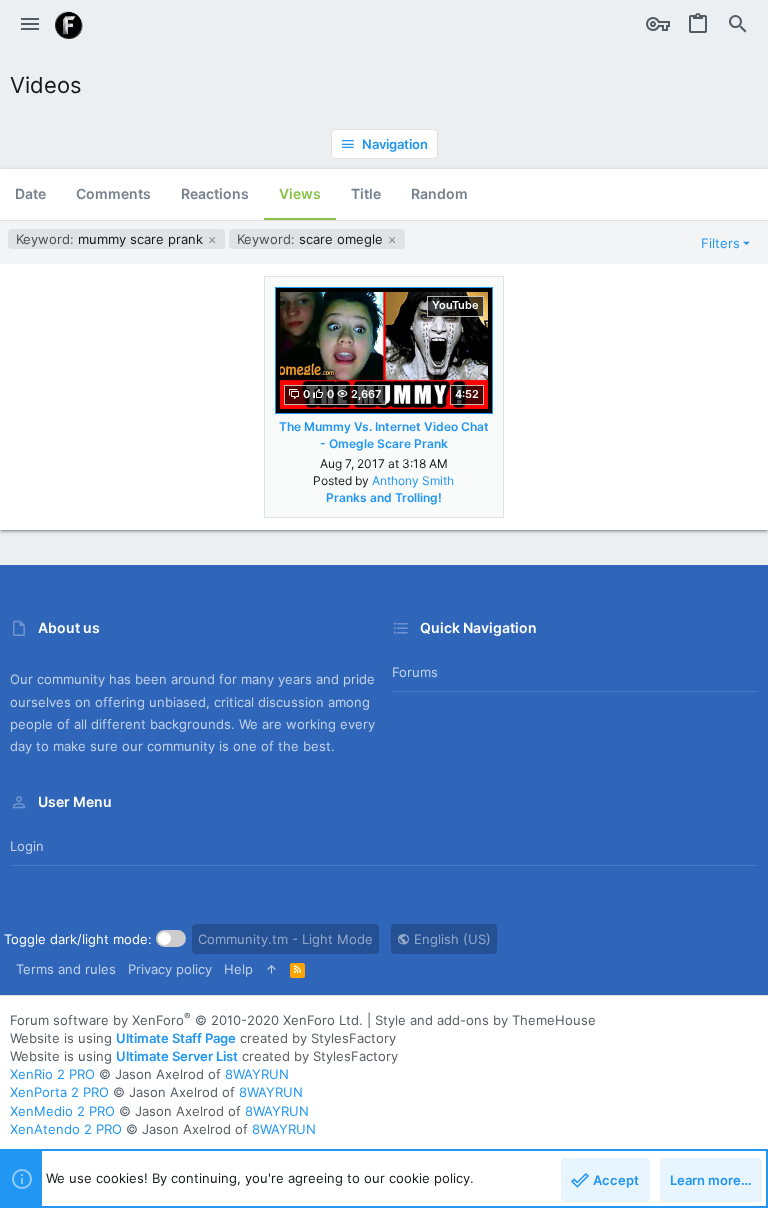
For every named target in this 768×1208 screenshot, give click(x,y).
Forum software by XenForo (186, 1020)
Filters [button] (720, 243)
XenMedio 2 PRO (62, 1111)
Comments (113, 193)
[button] (30, 25)
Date (30, 193)
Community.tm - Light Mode (285, 939)
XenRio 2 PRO (52, 1074)
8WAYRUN (257, 1074)
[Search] (738, 25)
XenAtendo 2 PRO (66, 1129)
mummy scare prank (111, 239)
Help (238, 969)
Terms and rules (66, 969)
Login (27, 846)
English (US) (450, 939)
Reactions (215, 193)
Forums (415, 672)
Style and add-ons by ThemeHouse (485, 1020)
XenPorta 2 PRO (59, 1092)
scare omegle (312, 239)
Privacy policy (170, 969)
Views (300, 193)
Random (439, 193)
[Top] (271, 969)
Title (366, 193)
